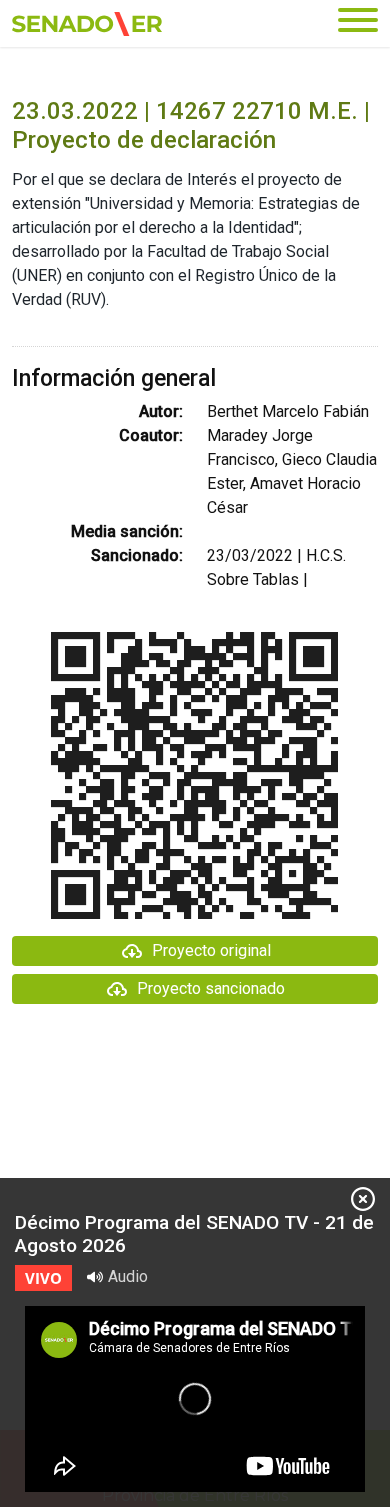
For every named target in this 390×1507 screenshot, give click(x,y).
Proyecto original (211, 950)
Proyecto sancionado (211, 988)
